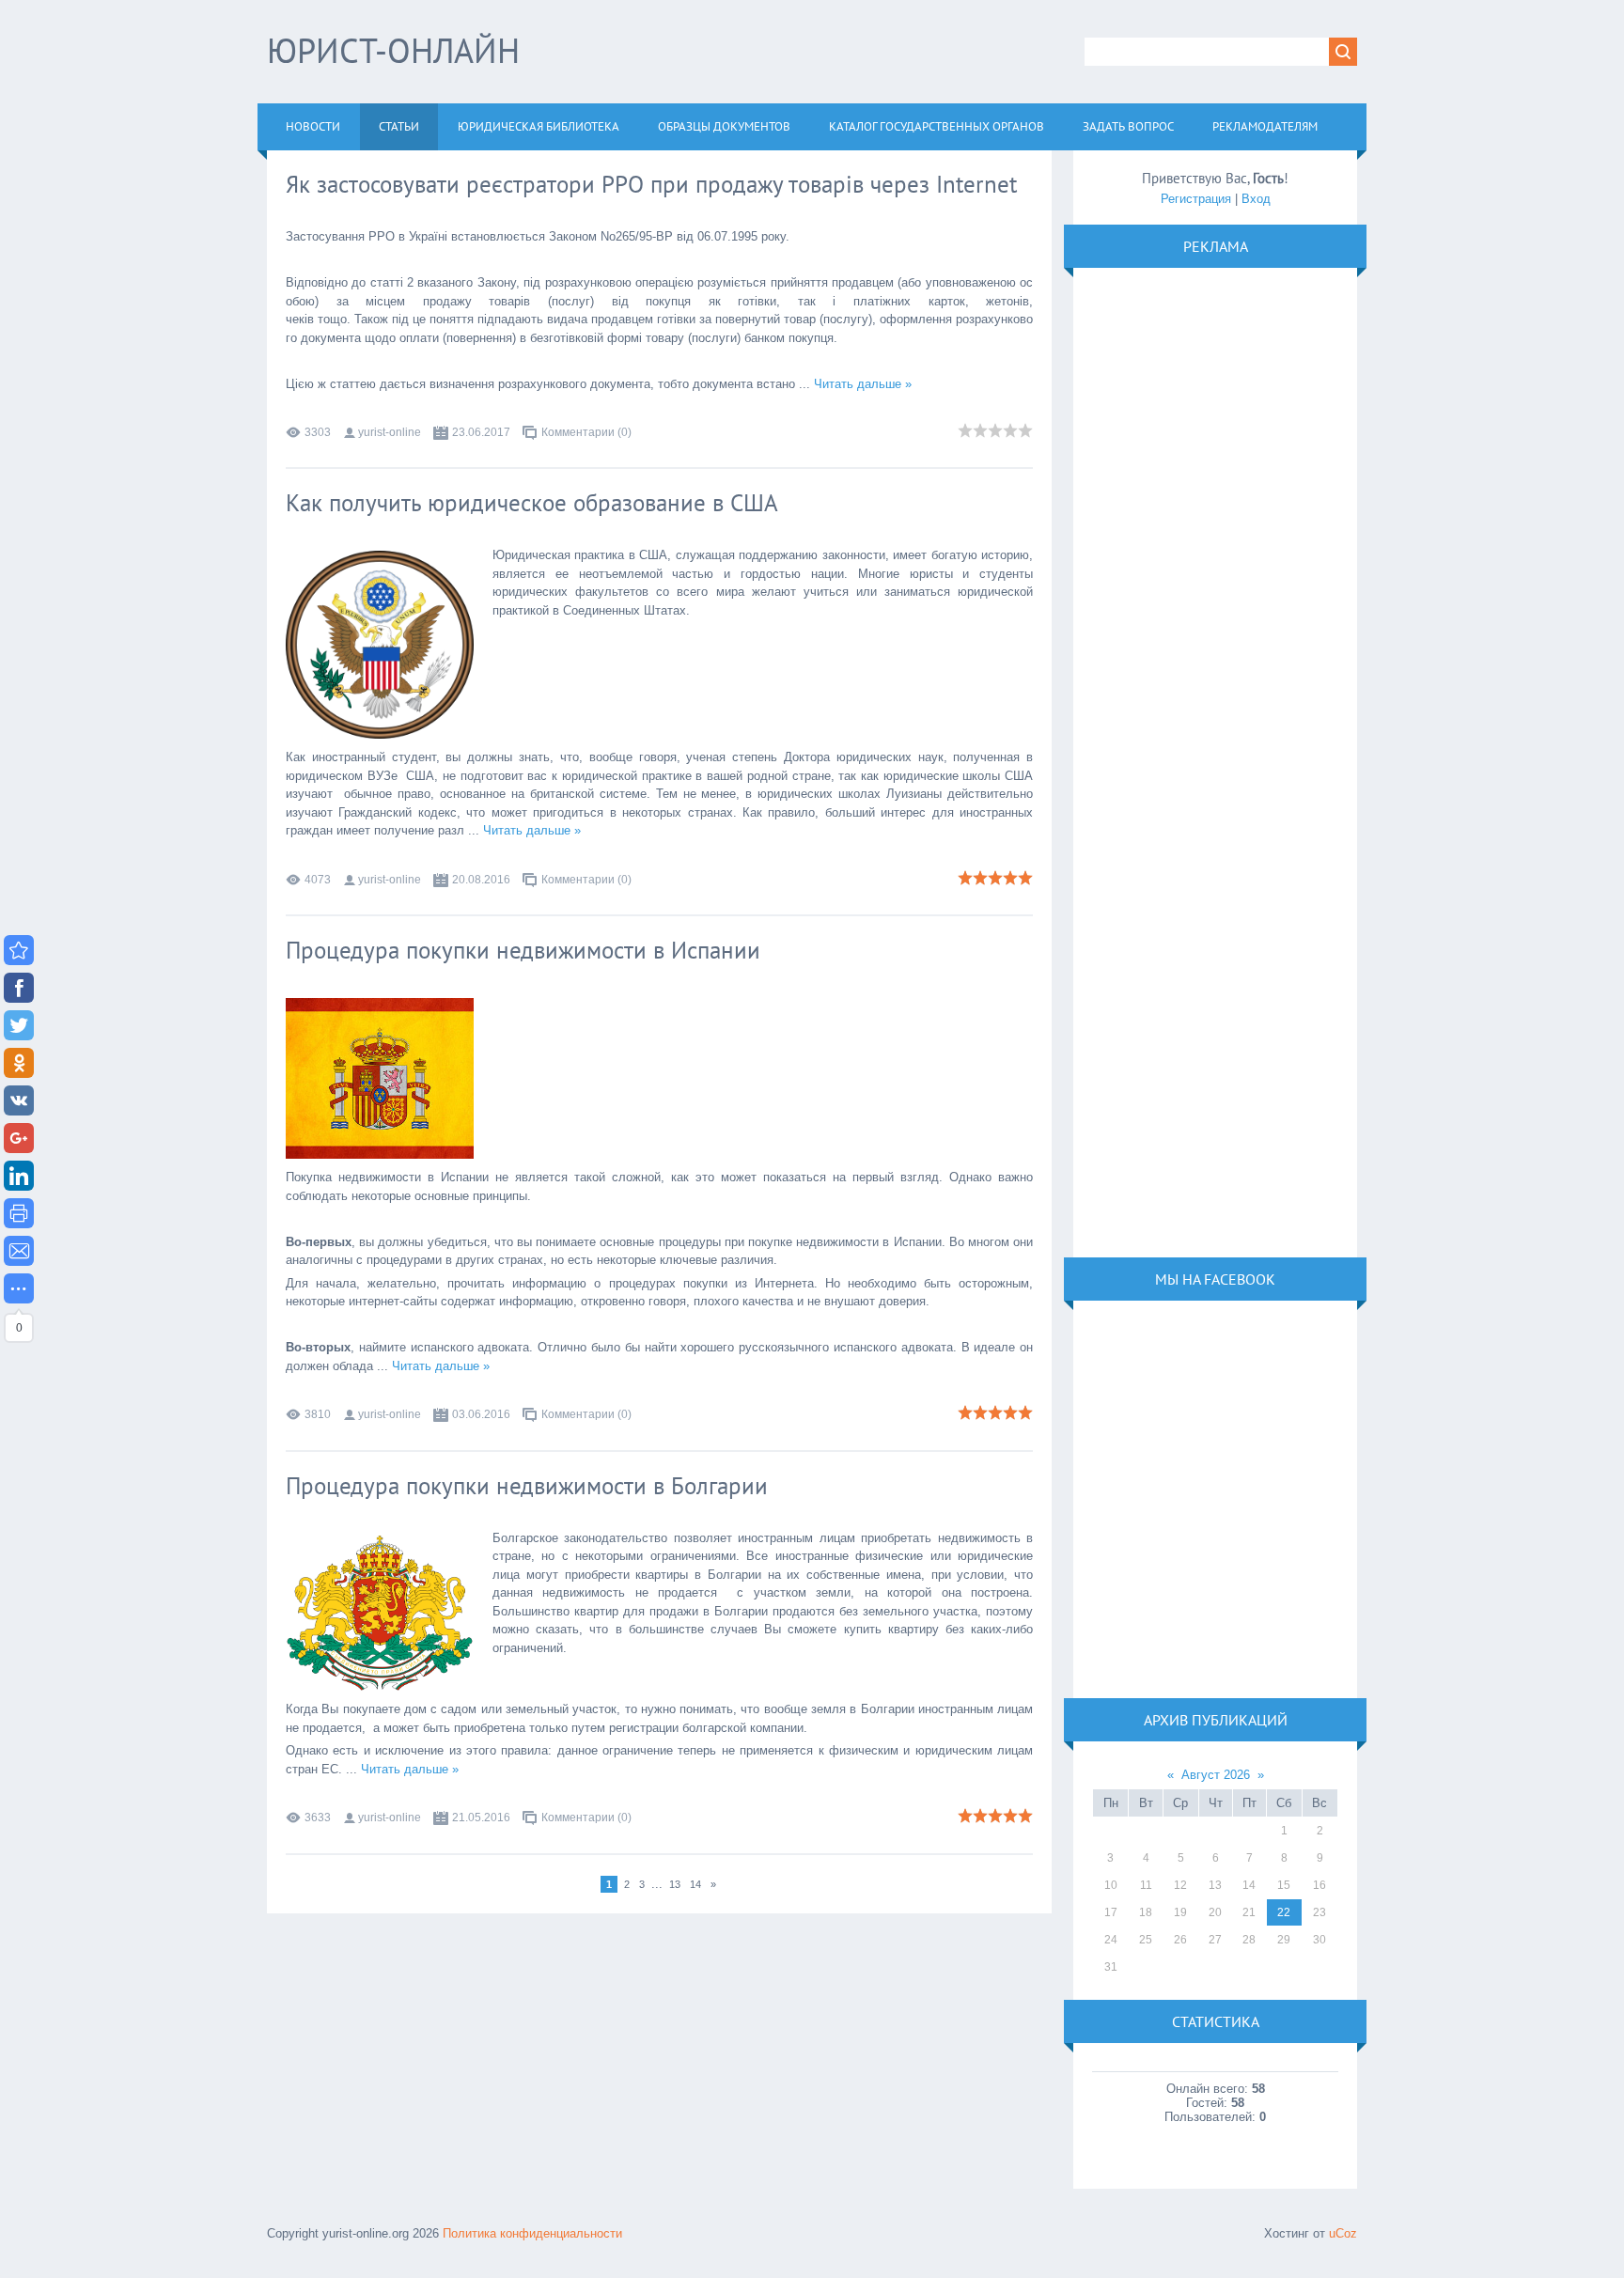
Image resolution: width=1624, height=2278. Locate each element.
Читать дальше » (863, 384)
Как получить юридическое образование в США (532, 503)
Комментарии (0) (586, 432)
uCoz (1343, 2233)
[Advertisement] (1214, 761)
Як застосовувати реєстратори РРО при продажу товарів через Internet (651, 184)
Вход (1256, 199)
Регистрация (1196, 199)
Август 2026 (1216, 1775)
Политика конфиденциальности (532, 2233)
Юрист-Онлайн (393, 50)
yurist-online (390, 432)
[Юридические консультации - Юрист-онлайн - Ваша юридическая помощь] (19, 950)
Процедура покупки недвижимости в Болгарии (527, 1486)
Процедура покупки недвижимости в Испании (523, 950)
